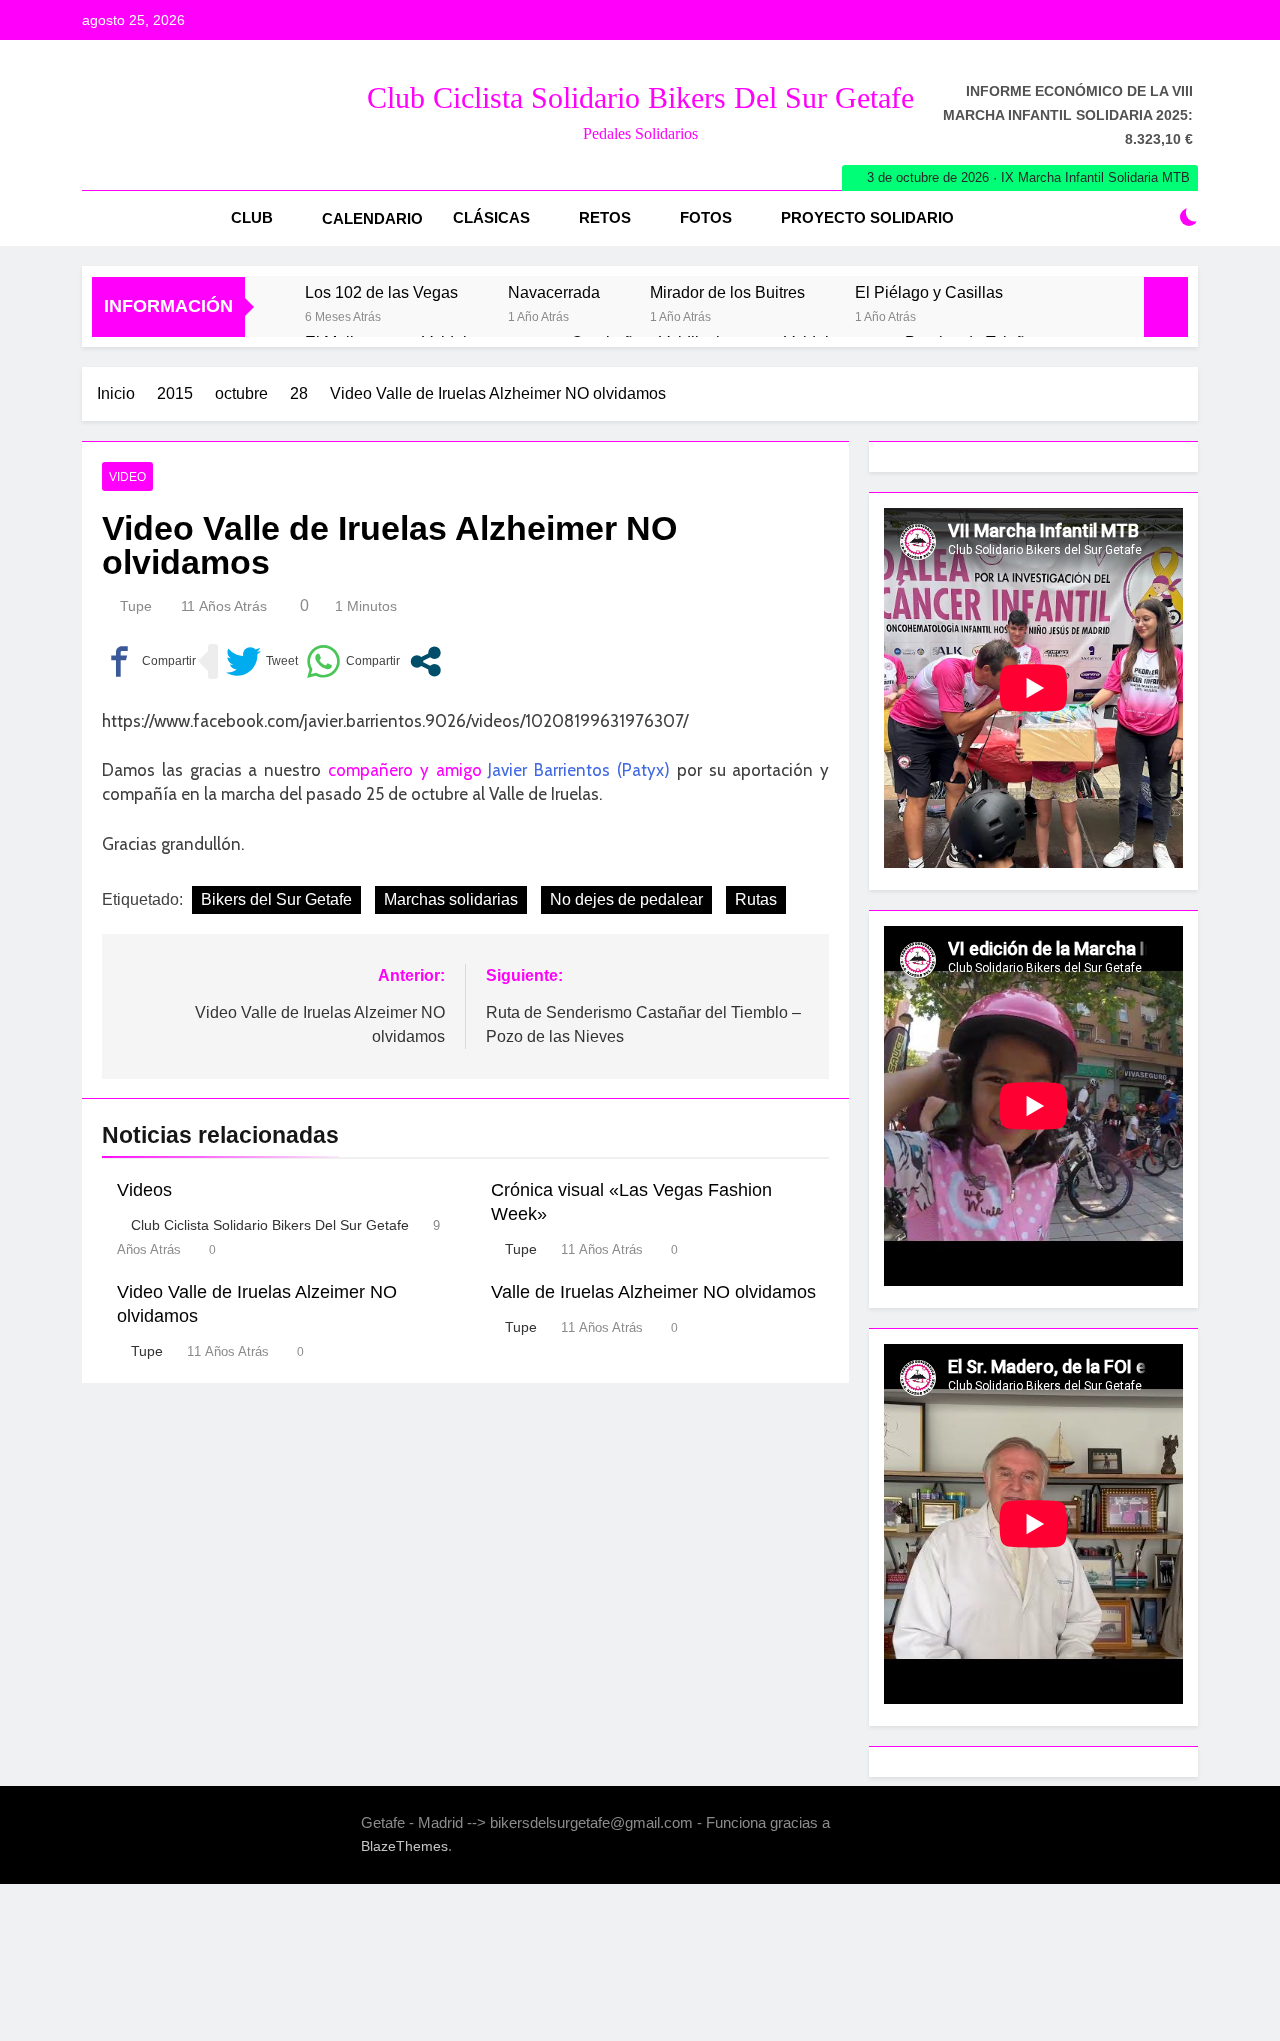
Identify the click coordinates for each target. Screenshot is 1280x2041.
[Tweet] (262, 661)
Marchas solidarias (451, 899)
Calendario (372, 218)
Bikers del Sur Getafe (276, 899)
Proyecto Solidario (867, 217)
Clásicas (491, 217)
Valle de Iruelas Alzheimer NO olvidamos (653, 1292)
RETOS (605, 217)
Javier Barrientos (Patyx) (579, 770)
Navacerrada (554, 292)
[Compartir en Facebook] (149, 661)
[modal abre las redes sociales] (425, 661)
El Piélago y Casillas (929, 292)
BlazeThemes (404, 1846)
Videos (144, 1190)
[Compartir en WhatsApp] (353, 661)
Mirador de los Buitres (727, 292)
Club (252, 217)
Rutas (756, 899)
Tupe (136, 606)
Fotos (706, 217)
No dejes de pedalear (626, 899)
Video (127, 477)
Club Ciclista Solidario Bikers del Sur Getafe (640, 97)
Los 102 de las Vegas (381, 292)
